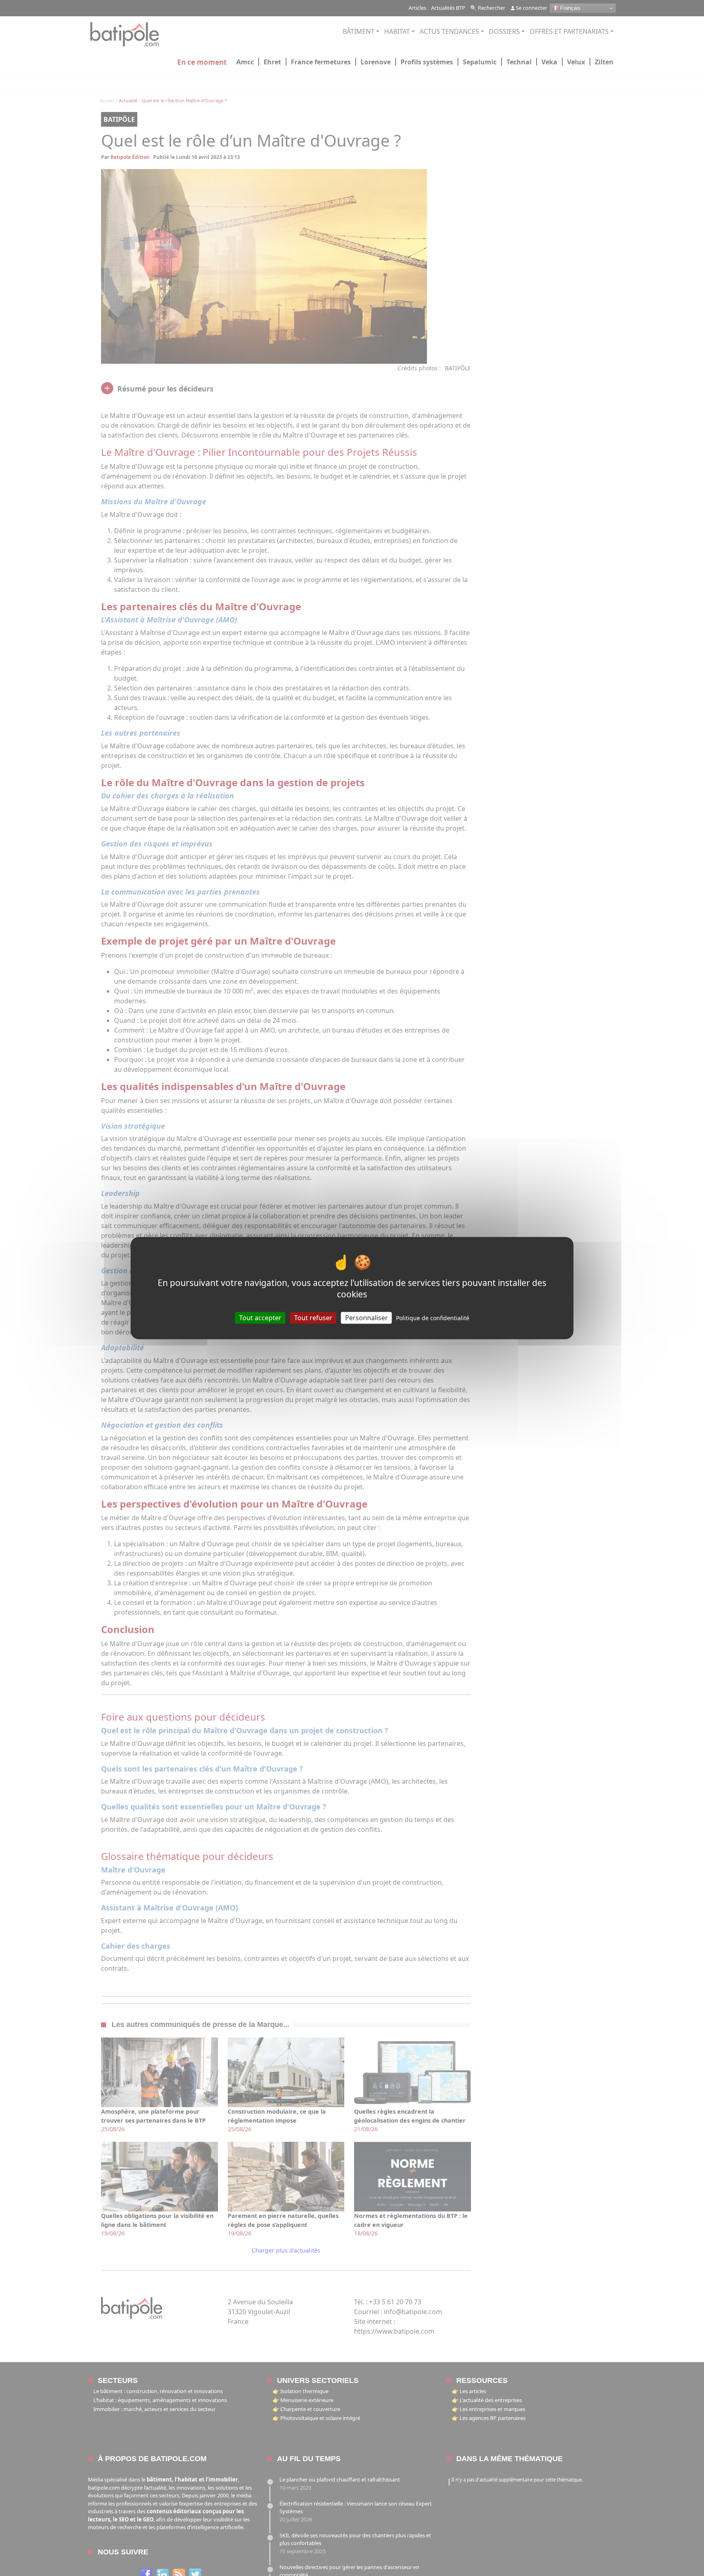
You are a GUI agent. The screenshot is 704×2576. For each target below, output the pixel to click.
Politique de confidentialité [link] (433, 1318)
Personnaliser (366, 1317)
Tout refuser (313, 1317)
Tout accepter (260, 1317)
